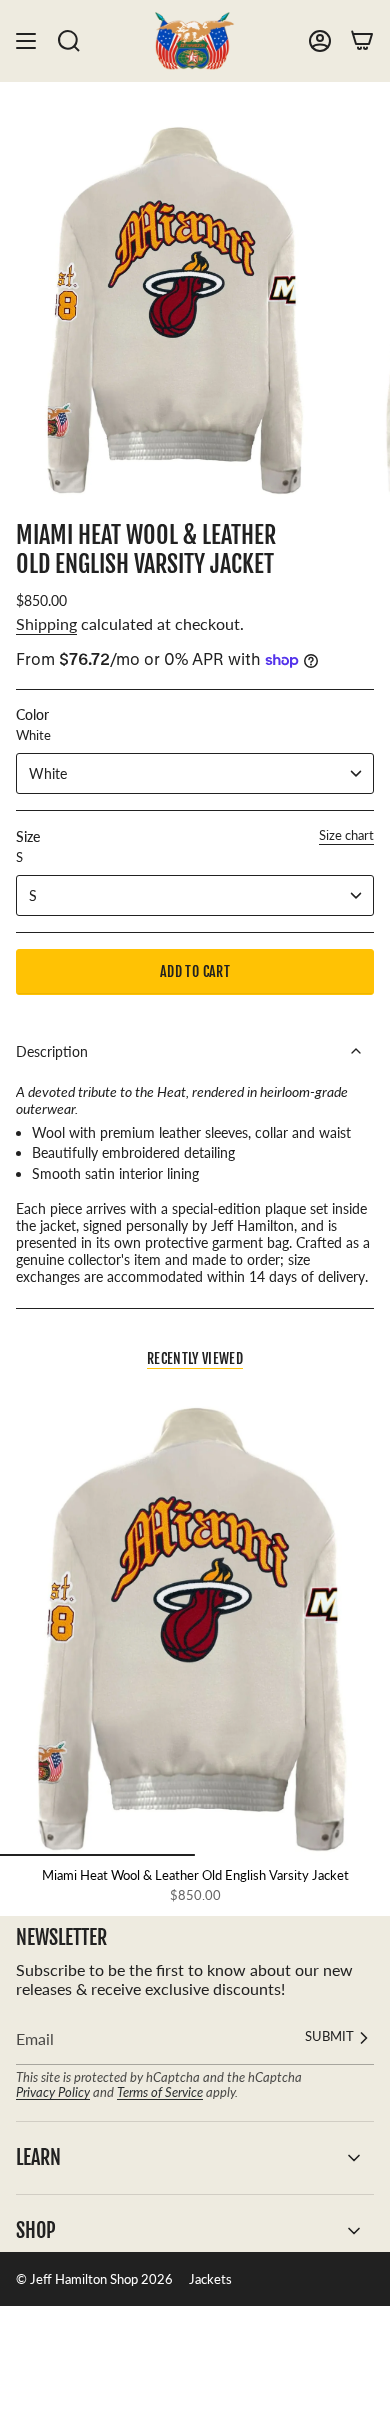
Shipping (46, 623)
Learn (38, 2157)
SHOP (36, 2230)
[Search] (69, 41)
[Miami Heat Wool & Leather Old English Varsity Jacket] (195, 1622)
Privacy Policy (53, 2092)
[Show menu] (26, 41)
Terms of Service (160, 2092)
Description (52, 1051)
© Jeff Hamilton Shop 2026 (94, 2279)
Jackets (210, 2279)
